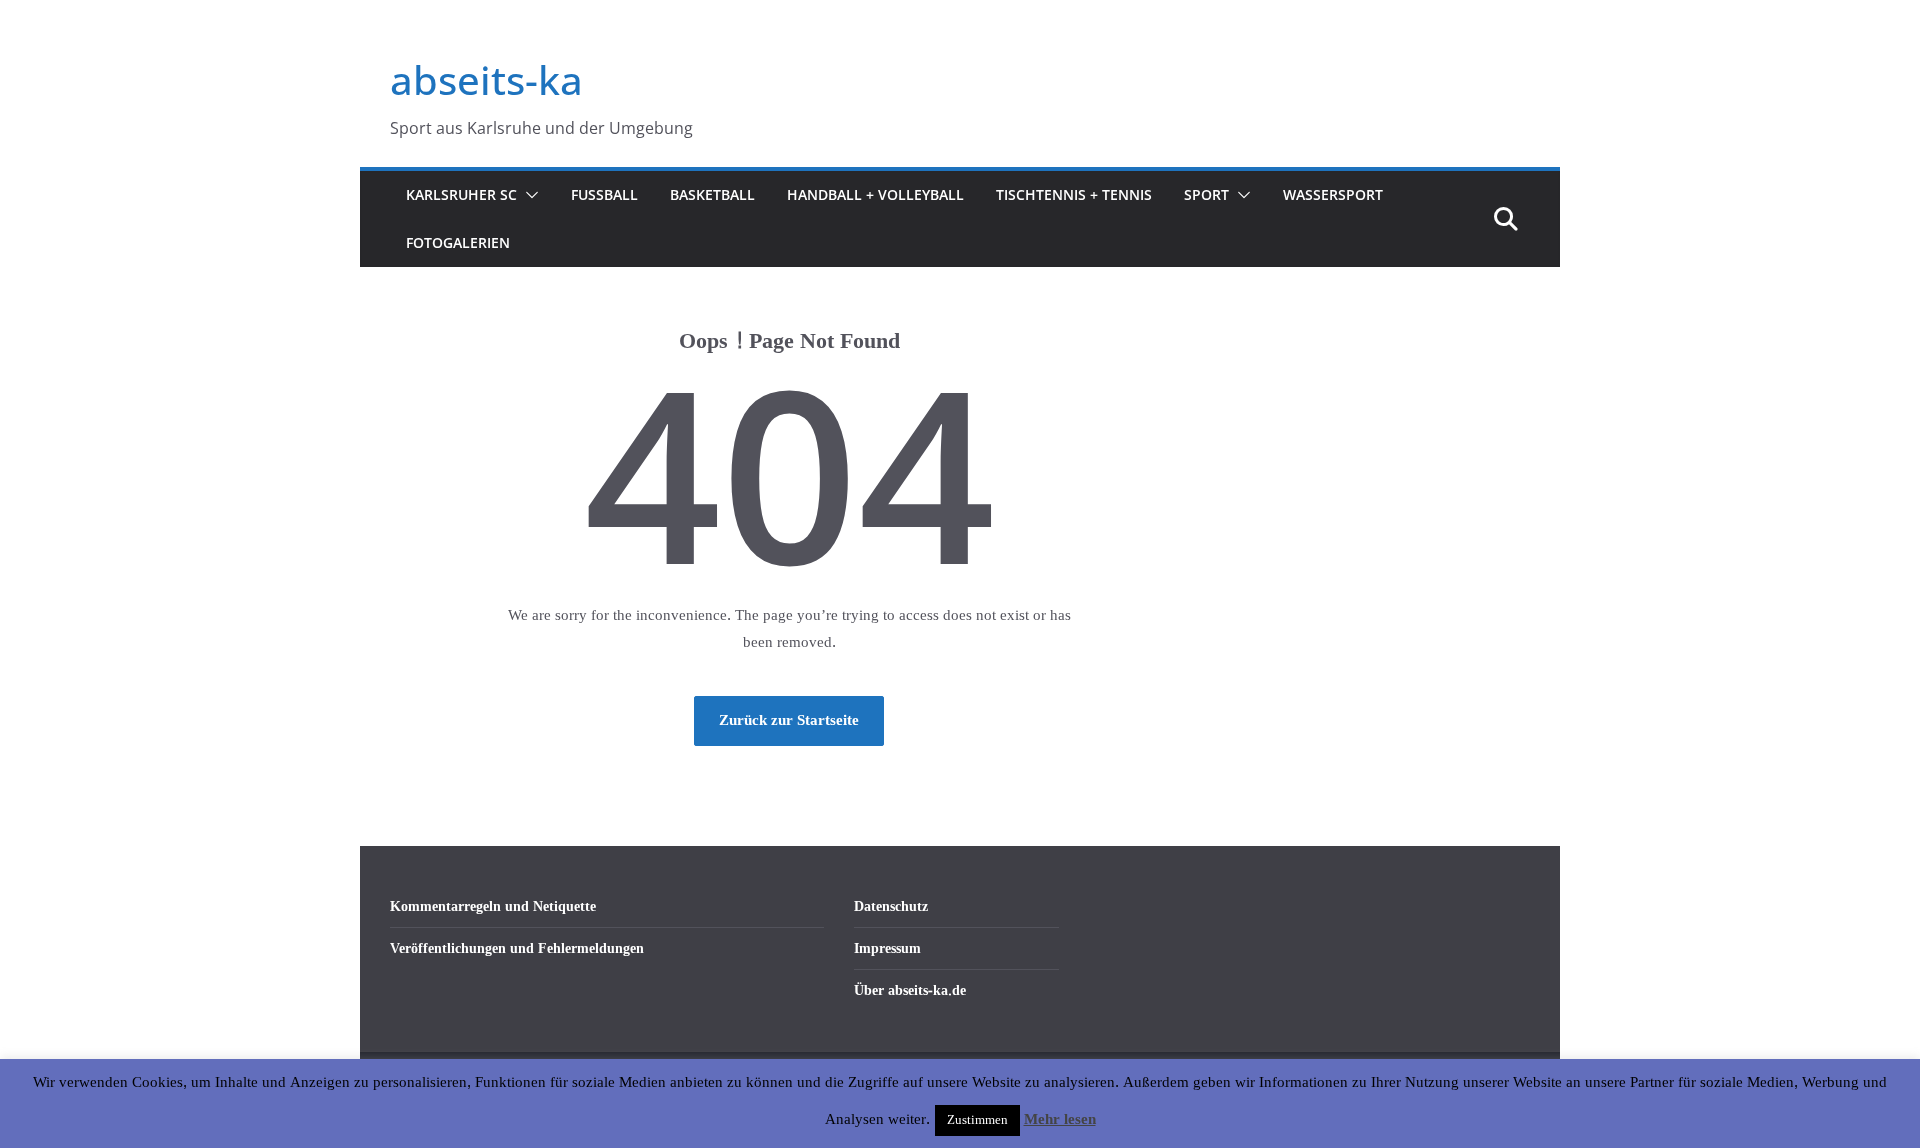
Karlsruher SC (461, 194)
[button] (528, 195)
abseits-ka (486, 79)
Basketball (712, 194)
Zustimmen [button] (977, 1120)
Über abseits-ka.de (910, 990)
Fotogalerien (458, 242)
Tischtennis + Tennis (1074, 194)
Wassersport (1333, 194)
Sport (1206, 194)
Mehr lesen (1060, 1120)
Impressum (887, 948)
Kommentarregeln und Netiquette (493, 906)
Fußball (604, 194)
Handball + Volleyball (875, 194)
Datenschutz (891, 906)
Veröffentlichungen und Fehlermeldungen (517, 948)
